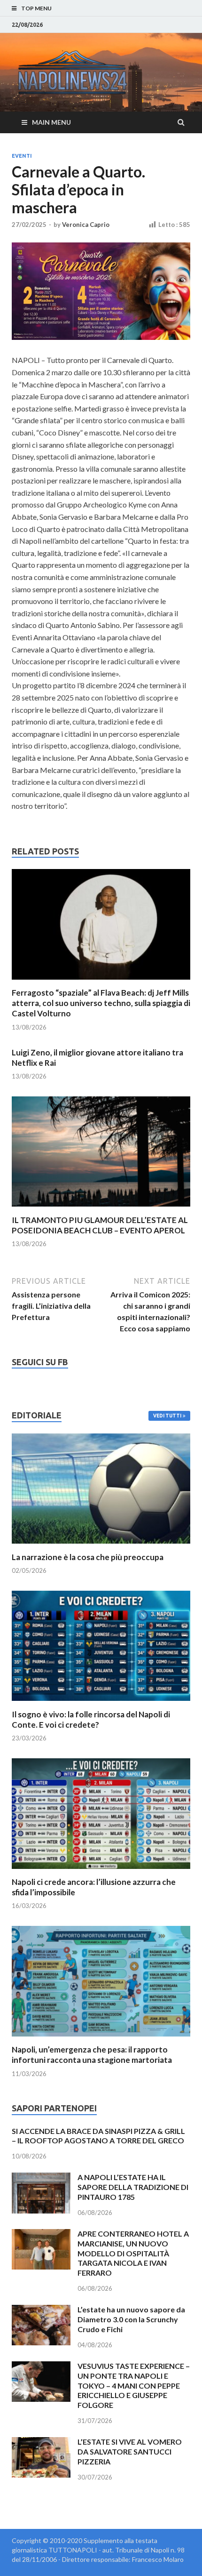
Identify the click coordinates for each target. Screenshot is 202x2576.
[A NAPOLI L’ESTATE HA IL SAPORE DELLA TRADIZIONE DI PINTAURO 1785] (41, 2178)
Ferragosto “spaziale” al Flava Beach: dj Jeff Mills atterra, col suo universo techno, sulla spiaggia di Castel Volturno (101, 1003)
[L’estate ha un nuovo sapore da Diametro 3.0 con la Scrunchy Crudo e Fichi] (41, 2310)
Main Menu (51, 122)
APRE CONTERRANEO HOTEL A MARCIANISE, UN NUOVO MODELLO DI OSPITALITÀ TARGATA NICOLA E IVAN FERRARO (133, 2253)
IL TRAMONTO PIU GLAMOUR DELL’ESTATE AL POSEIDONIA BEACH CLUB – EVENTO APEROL (100, 1225)
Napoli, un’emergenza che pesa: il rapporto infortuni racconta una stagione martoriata (92, 2055)
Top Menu (36, 8)
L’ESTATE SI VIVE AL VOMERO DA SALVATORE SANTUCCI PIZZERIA (130, 2451)
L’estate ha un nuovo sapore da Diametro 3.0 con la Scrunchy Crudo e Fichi (131, 2319)
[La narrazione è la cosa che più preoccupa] (101, 1546)
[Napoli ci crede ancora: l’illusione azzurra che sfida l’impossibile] (101, 1871)
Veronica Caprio (86, 225)
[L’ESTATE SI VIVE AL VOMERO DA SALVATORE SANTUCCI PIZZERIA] (41, 2443)
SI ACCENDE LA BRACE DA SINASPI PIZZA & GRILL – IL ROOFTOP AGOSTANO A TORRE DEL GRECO (98, 2136)
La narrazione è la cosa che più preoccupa (88, 1557)
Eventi (22, 156)
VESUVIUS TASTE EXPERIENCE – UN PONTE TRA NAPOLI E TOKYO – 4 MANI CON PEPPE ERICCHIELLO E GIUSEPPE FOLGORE (134, 2385)
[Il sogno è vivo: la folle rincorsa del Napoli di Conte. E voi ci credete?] (101, 1703)
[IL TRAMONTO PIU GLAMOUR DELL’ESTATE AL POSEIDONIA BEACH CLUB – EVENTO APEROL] (101, 1209)
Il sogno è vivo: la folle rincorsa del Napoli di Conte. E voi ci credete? (91, 1719)
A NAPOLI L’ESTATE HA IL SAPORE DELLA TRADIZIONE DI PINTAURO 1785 (133, 2187)
